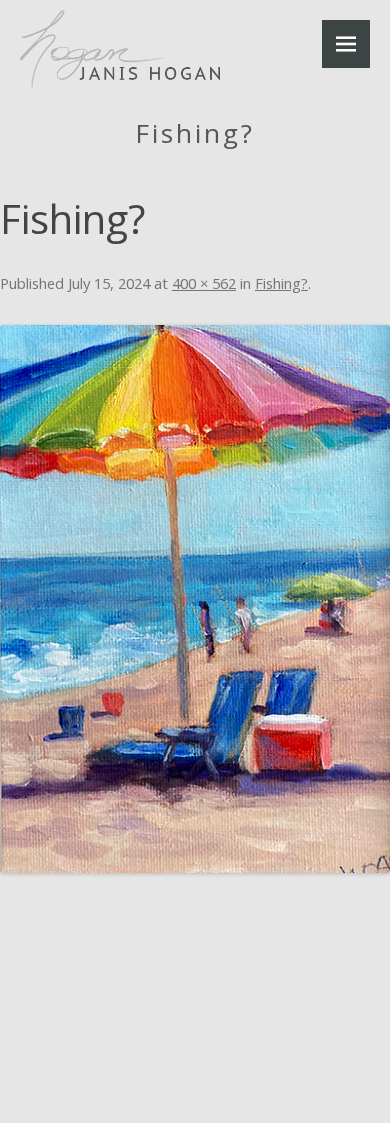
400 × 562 (204, 283)
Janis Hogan (120, 49)
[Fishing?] (195, 599)
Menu (346, 44)
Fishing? (281, 283)
